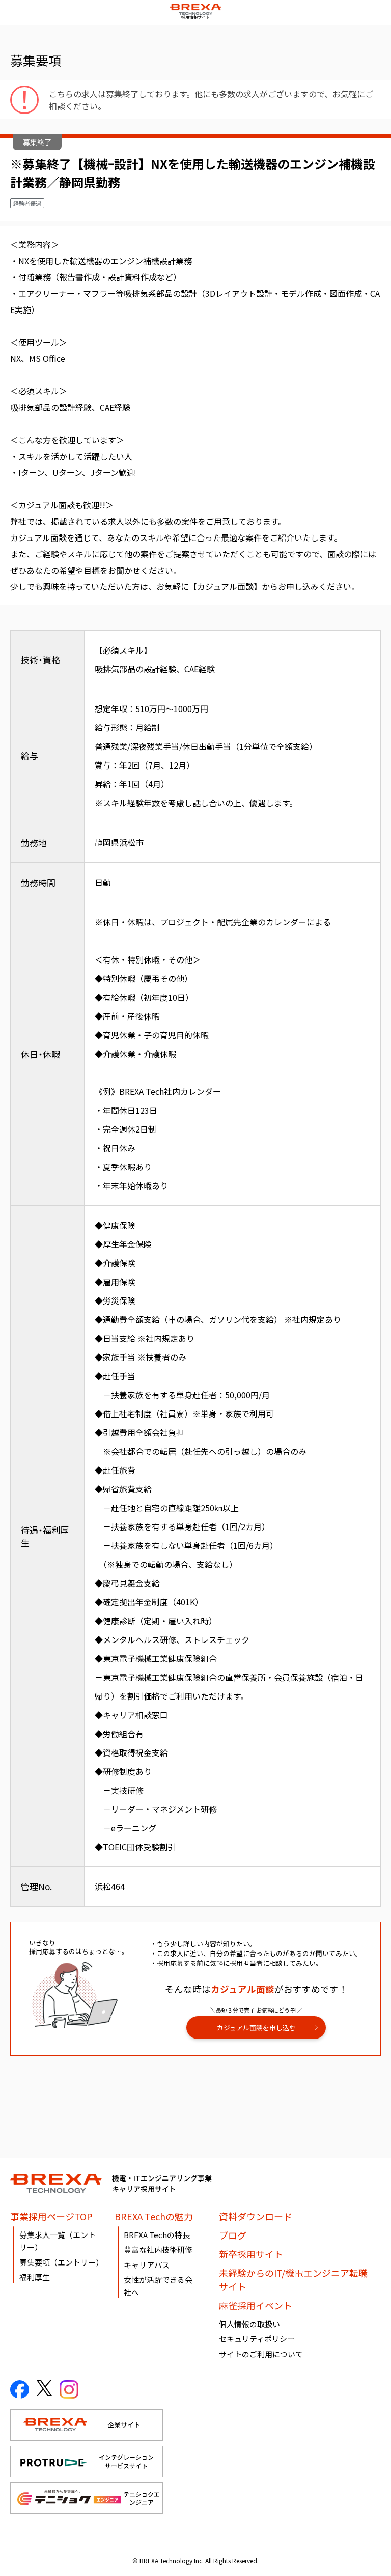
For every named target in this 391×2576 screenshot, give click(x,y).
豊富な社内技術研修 (158, 2249)
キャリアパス (147, 2265)
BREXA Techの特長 (157, 2235)
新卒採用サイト (251, 2254)
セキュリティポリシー (257, 2339)
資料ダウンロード (256, 2216)
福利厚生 (35, 2277)
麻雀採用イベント (256, 2305)
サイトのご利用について (261, 2354)
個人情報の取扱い (249, 2324)
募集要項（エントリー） (61, 2262)
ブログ (233, 2235)
